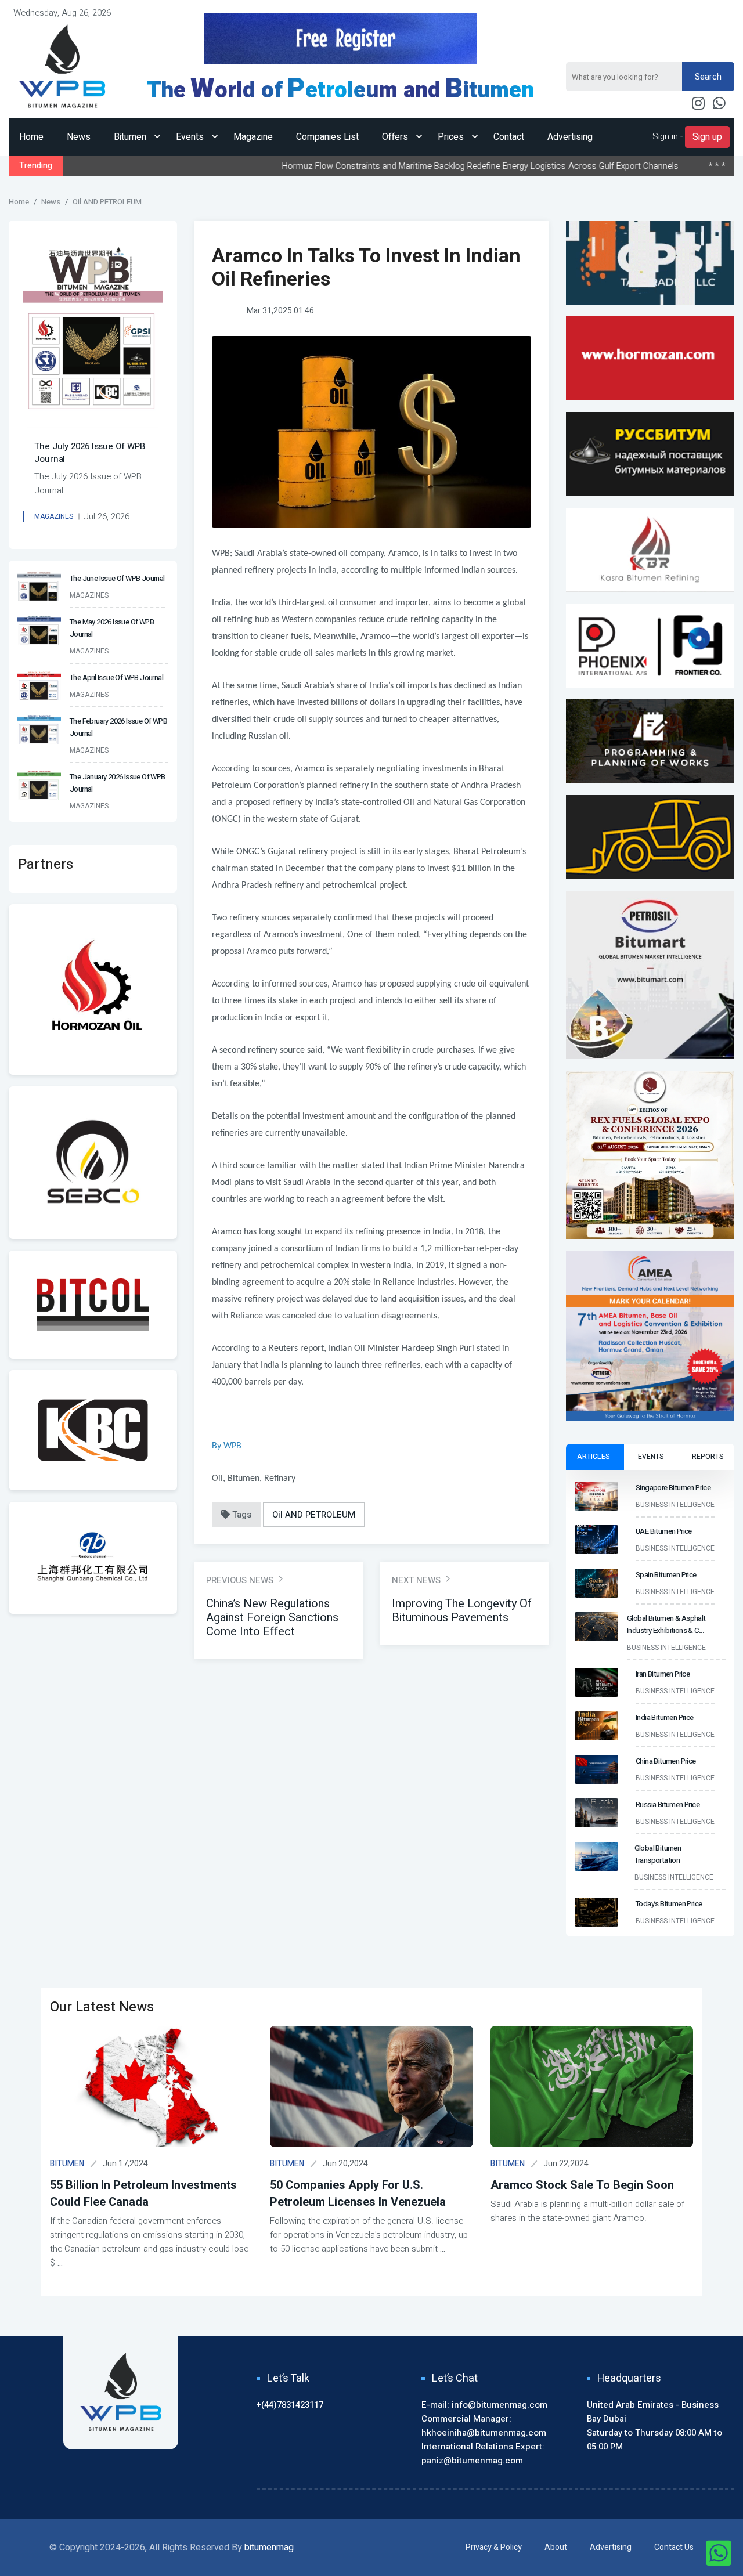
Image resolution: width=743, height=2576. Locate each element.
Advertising (570, 137)
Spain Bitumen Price (666, 1575)
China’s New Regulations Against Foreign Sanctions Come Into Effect (272, 1618)
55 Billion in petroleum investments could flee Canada (143, 2194)
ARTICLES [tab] (594, 1457)
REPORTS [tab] (708, 1457)
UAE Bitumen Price (664, 1531)
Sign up (707, 137)
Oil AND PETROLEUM (314, 1515)
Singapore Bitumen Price (673, 1488)
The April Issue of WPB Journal (116, 678)
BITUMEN (67, 2164)
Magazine (253, 137)
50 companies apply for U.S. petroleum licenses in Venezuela (358, 2194)
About (556, 2547)
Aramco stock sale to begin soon (582, 2185)
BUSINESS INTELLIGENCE (675, 1505)
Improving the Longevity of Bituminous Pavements (462, 1611)
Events (191, 137)
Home (31, 137)
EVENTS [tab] (651, 1457)
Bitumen (131, 137)
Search (708, 77)
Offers (396, 137)
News (79, 137)
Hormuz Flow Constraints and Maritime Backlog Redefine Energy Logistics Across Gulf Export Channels (364, 166)
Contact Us (674, 2547)
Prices (452, 137)
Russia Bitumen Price (668, 1804)
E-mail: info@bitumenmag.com (484, 2405)
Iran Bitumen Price (663, 1674)
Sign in (665, 136)
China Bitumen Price (666, 1761)
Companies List (327, 137)
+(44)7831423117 (290, 2405)
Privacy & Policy (494, 2547)
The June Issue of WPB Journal (117, 578)
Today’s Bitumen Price (669, 1904)
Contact (509, 137)
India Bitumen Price (677, 166)
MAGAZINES (54, 516)
